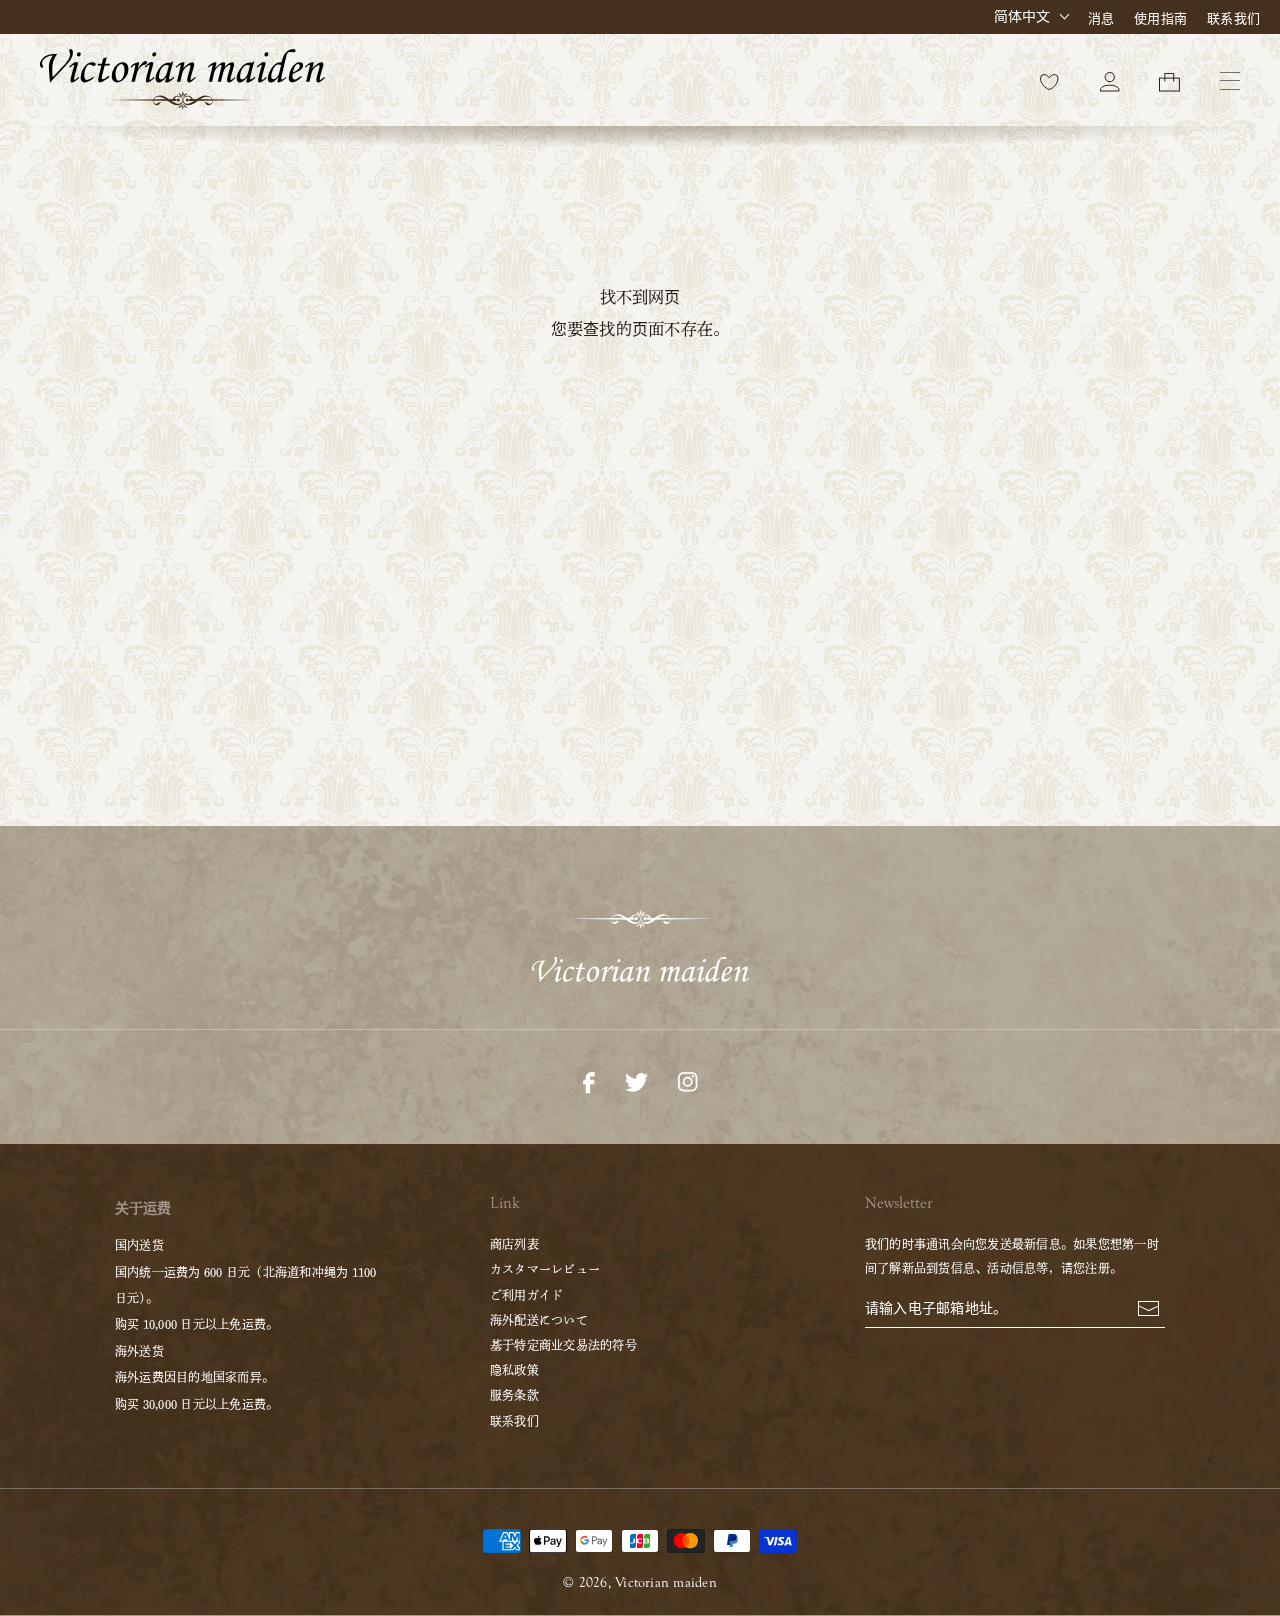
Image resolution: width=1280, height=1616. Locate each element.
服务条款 (514, 1395)
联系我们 (1233, 19)
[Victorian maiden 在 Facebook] (589, 1080)
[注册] (1148, 1306)
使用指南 (1160, 19)
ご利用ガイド (526, 1295)
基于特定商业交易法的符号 (563, 1345)
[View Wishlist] (1050, 80)
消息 (1101, 19)
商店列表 (514, 1244)
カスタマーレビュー (545, 1269)
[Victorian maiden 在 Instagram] (687, 1080)
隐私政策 (514, 1370)
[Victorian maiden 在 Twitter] (636, 1080)
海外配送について (539, 1320)
